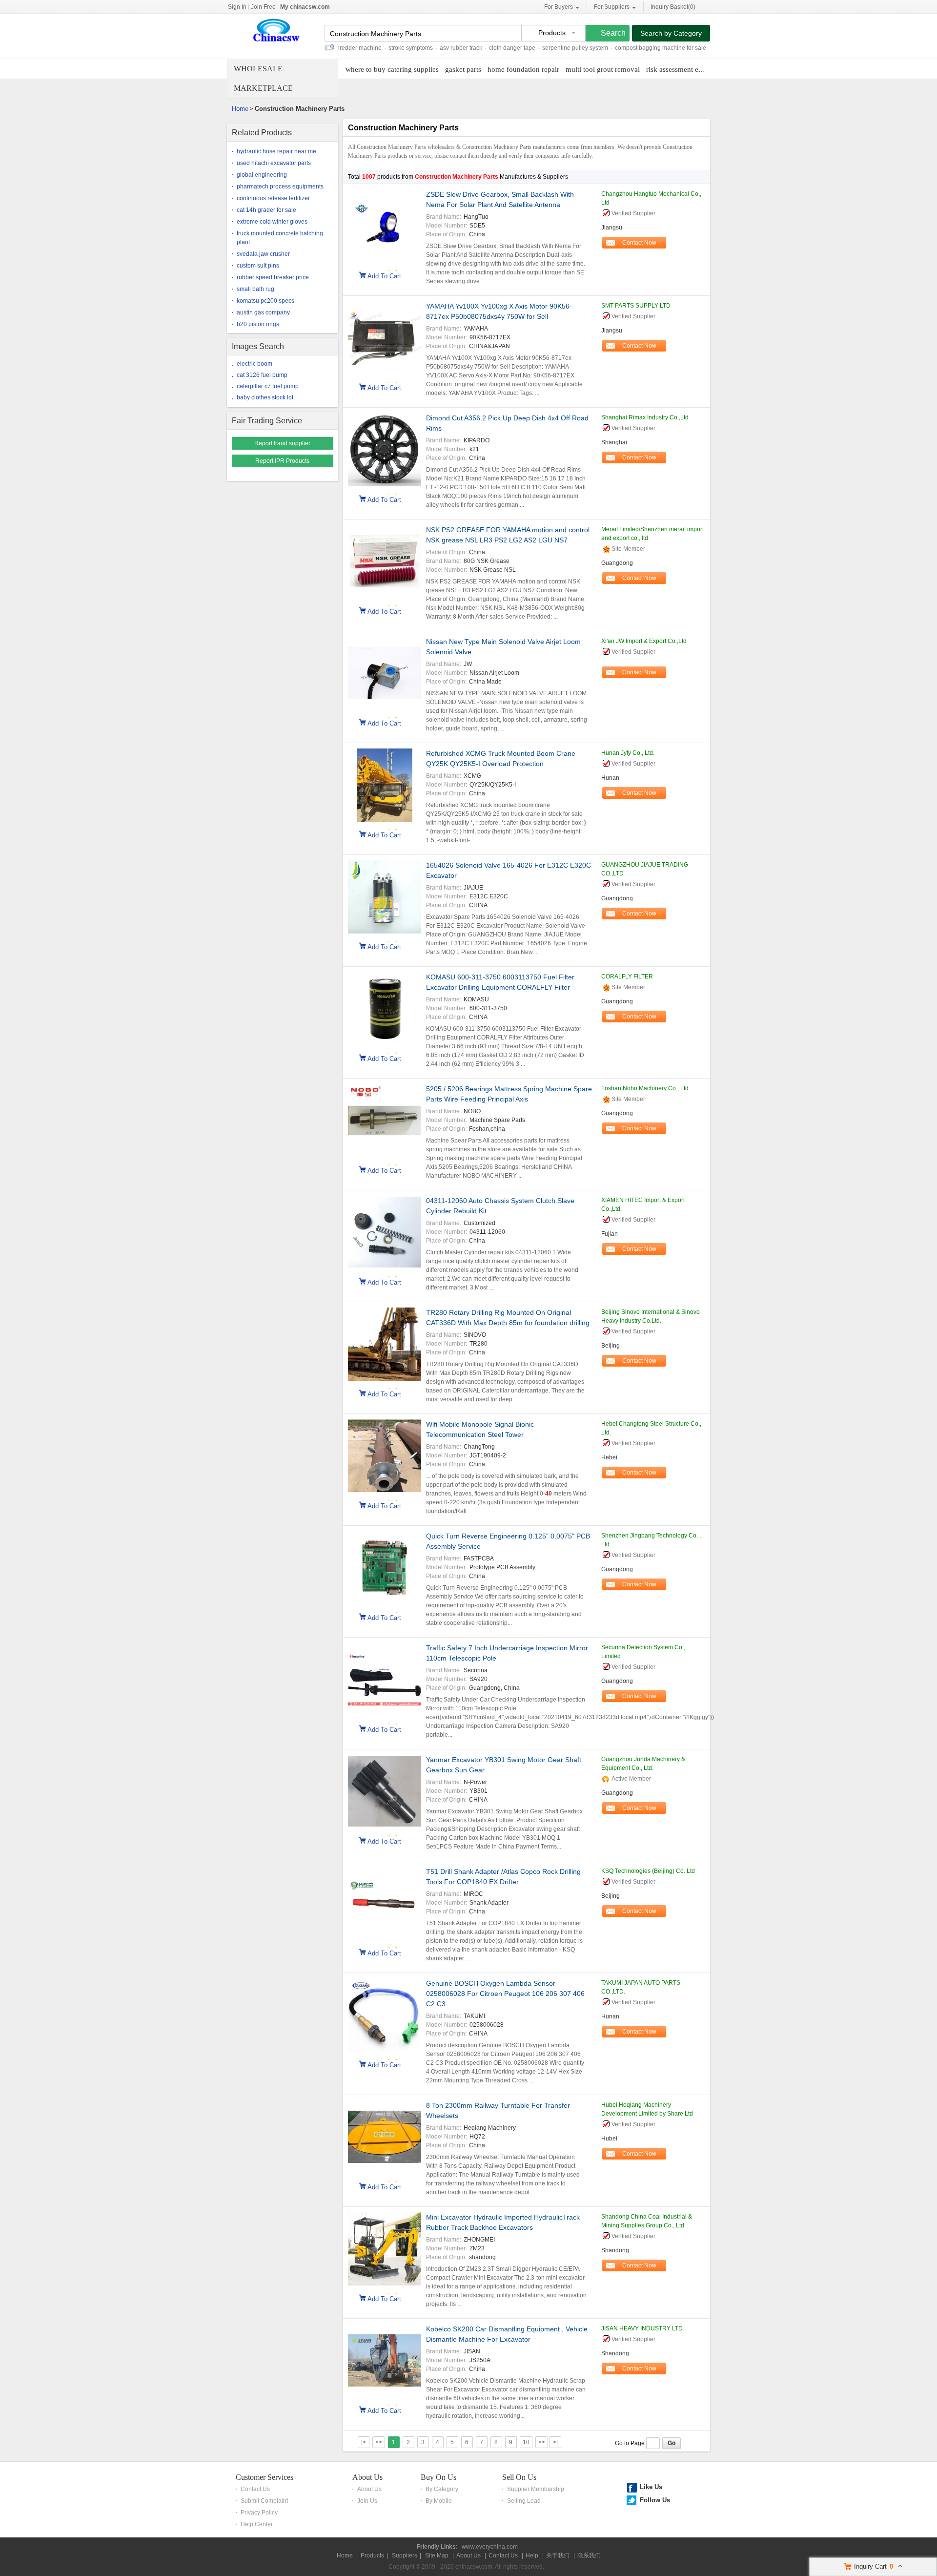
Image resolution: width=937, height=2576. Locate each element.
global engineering (262, 175)
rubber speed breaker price (273, 277)
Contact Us (255, 2489)
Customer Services (265, 2477)
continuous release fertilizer (273, 198)
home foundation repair (523, 69)
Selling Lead (524, 2501)
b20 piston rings (258, 324)
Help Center (257, 2524)
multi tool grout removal (603, 69)
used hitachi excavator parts (274, 163)
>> (542, 2442)
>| (555, 2442)
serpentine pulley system (534, 48)
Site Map (437, 2555)
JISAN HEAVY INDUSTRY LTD (642, 2328)
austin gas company (263, 312)
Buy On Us (438, 2477)
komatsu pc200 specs (265, 301)
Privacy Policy (259, 2513)
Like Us (651, 2487)
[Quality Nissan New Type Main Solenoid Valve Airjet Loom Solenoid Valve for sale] (385, 675)
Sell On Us (519, 2477)
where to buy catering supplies (392, 69)
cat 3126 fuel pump (262, 375)
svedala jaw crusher (263, 254)
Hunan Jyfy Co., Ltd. (628, 753)
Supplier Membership (536, 2489)
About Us (367, 2477)
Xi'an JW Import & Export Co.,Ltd (644, 641)
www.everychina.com (490, 2547)
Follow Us (655, 2500)
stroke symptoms (370, 48)
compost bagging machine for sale (620, 48)
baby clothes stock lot (265, 397)
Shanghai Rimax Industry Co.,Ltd (645, 417)
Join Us (367, 2501)
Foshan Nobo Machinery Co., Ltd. (646, 1088)
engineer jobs (690, 48)
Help (532, 2555)
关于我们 (558, 2555)
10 (526, 2442)
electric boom (255, 364)
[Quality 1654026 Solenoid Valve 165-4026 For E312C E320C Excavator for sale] (385, 898)
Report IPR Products (282, 461)
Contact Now (639, 243)
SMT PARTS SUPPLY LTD (636, 306)
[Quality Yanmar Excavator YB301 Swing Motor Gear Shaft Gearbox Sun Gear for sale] (385, 1793)
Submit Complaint (264, 2501)
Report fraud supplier (282, 443)
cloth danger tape (471, 48)
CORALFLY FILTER (627, 976)
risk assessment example (683, 69)
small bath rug (255, 289)
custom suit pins (258, 266)
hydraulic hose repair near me (276, 151)
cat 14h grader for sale (266, 210)
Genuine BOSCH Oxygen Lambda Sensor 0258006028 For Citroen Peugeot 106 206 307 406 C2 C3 (505, 1994)
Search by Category (671, 33)
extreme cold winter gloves (272, 222)
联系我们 (589, 2555)
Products (372, 2555)
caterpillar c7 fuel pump (268, 386)
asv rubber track (420, 48)
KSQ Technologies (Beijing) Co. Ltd (648, 1871)
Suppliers (405, 2555)
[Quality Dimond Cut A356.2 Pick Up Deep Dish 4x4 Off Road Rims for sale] (385, 451)
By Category (442, 2489)
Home (240, 109)
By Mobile (439, 2501)
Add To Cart (384, 275)
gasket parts (463, 69)
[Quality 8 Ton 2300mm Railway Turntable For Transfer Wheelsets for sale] (385, 2138)
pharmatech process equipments (280, 187)
